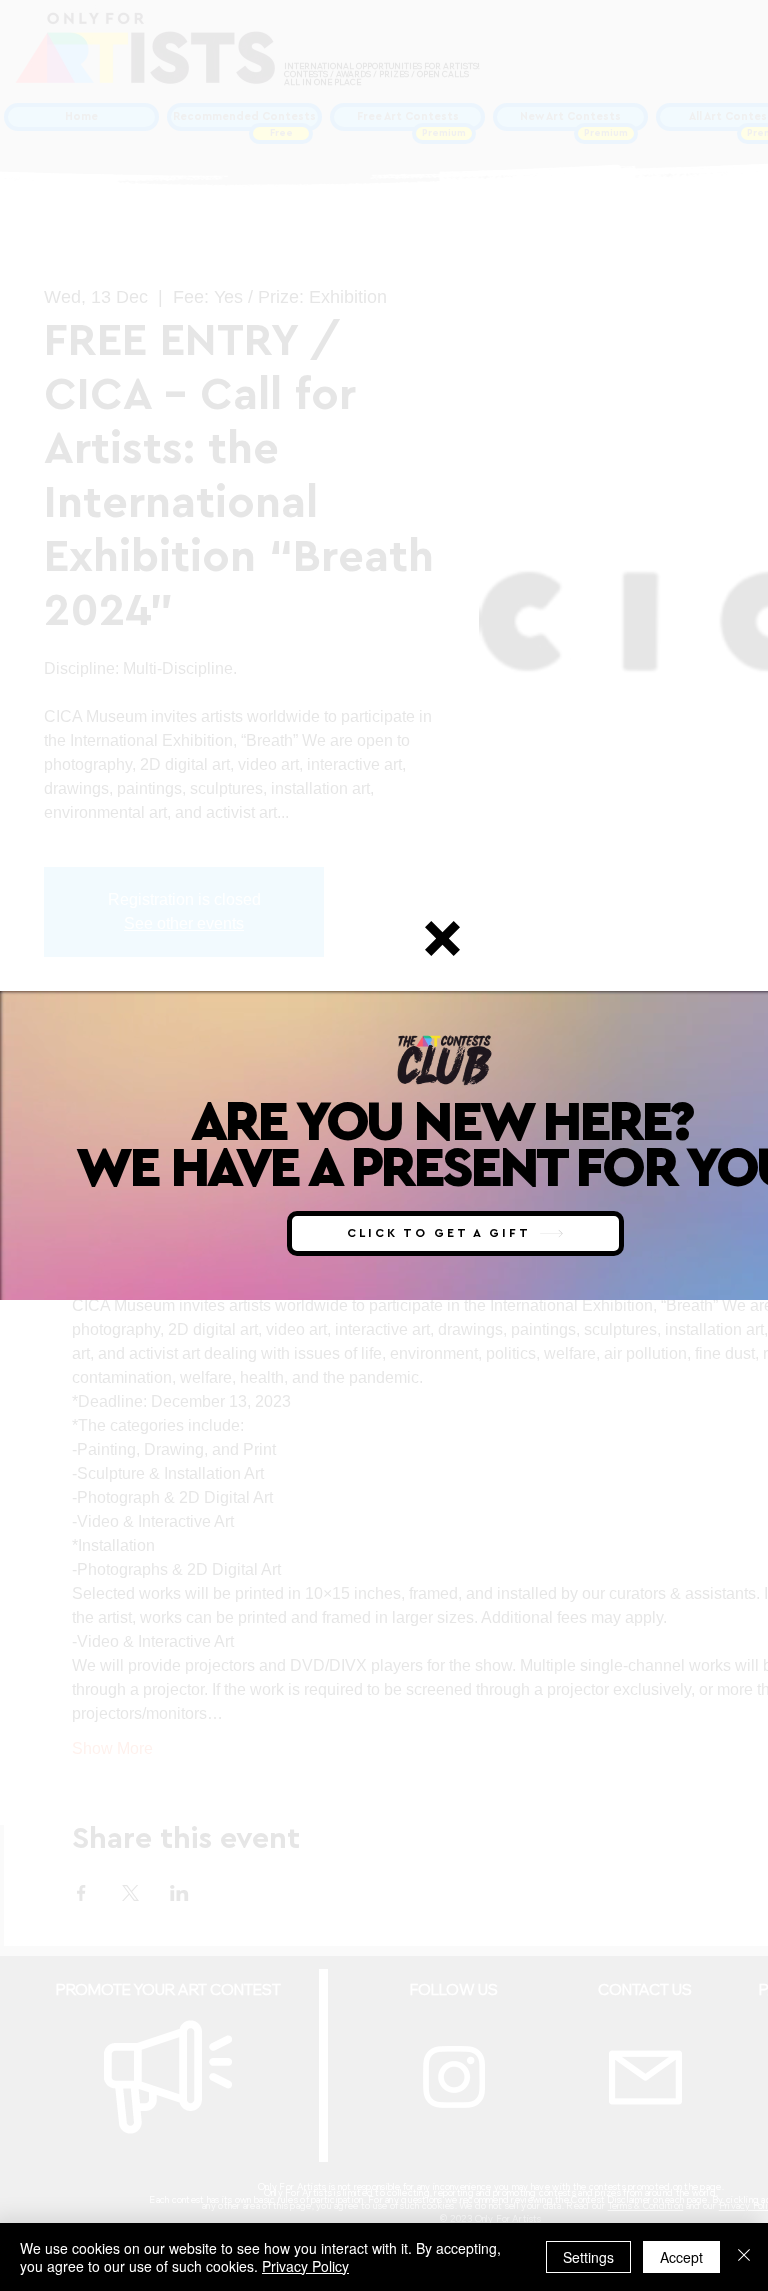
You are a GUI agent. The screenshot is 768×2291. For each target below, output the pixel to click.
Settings (588, 2257)
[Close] (744, 2257)
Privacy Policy (305, 2266)
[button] (442, 938)
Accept (681, 2257)
